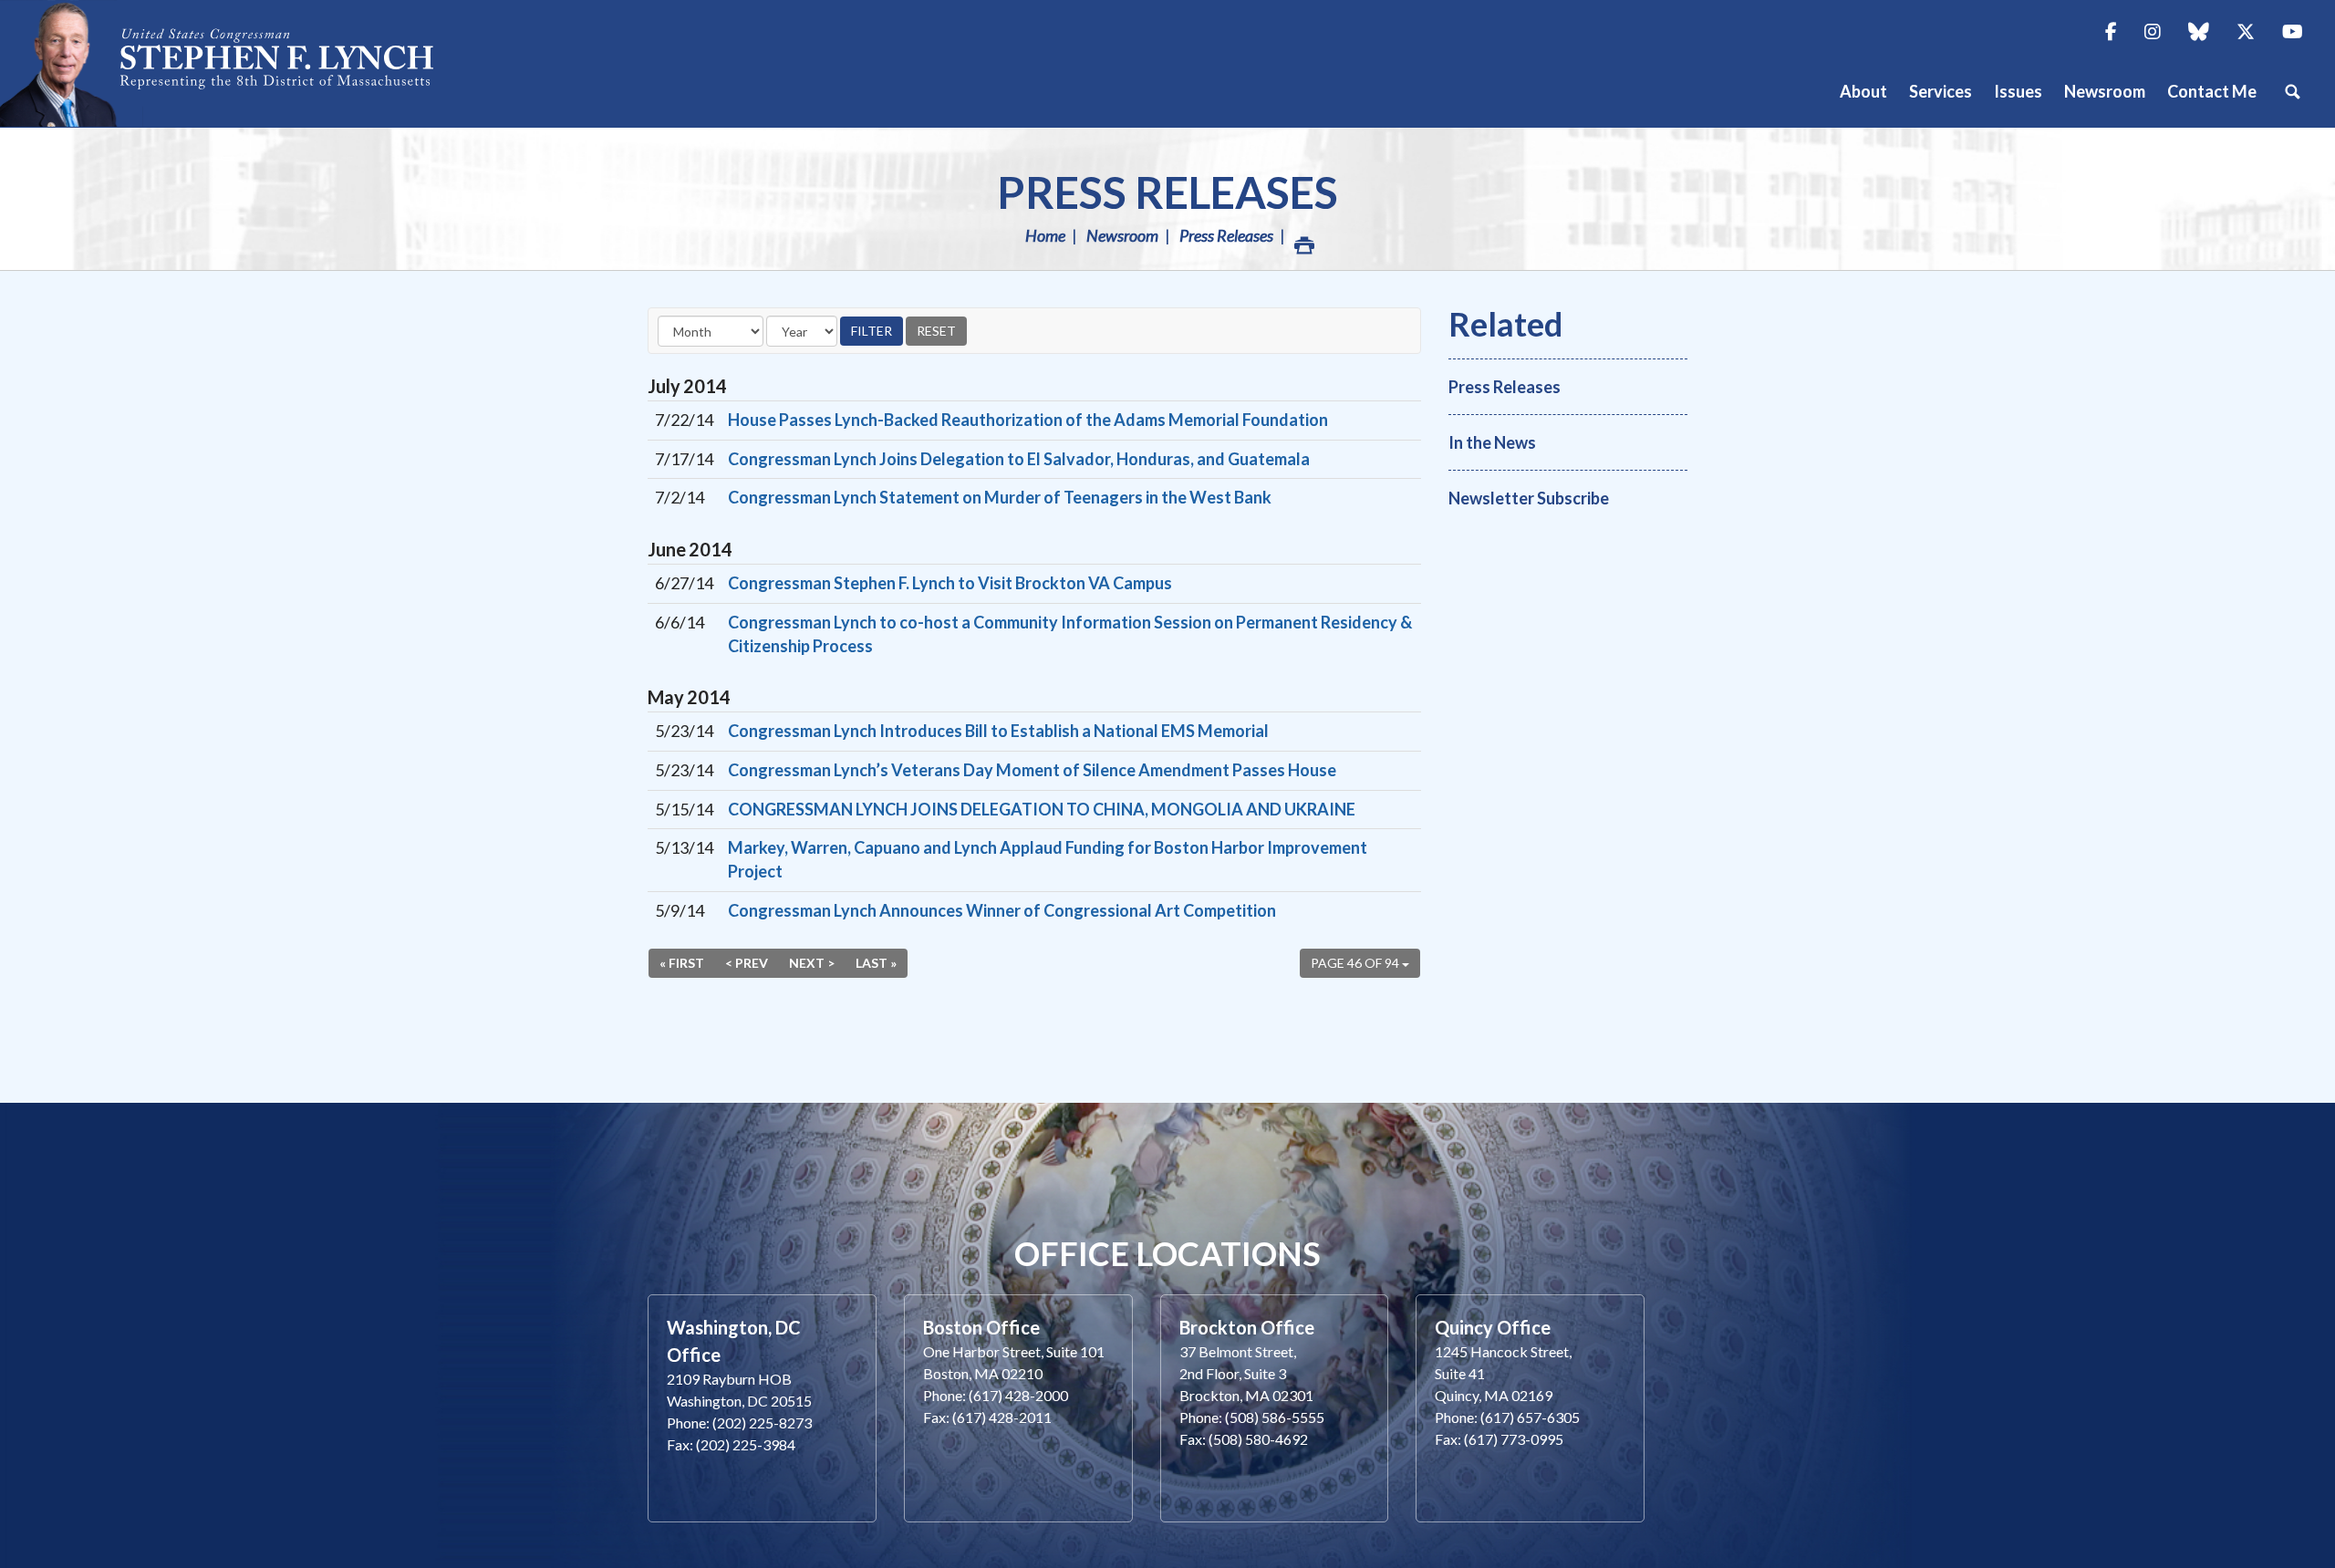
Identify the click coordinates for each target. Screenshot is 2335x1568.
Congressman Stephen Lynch (237, 63)
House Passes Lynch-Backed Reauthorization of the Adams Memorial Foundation (1028, 420)
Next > (812, 963)
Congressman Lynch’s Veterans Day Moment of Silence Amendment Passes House (1032, 770)
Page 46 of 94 (1356, 963)
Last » (876, 963)
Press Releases (1167, 192)
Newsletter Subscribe (1529, 498)
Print (1302, 235)
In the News (1492, 442)
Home (1045, 235)
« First (682, 963)
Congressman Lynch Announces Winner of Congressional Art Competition (1002, 910)
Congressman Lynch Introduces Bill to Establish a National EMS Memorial (998, 731)
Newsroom (1122, 235)
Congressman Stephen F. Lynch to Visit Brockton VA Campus (950, 583)
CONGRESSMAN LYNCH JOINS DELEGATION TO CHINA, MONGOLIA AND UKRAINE (1042, 809)
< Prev (747, 963)
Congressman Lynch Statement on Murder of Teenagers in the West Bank (1000, 497)
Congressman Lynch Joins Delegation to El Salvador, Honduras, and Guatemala (1019, 459)
